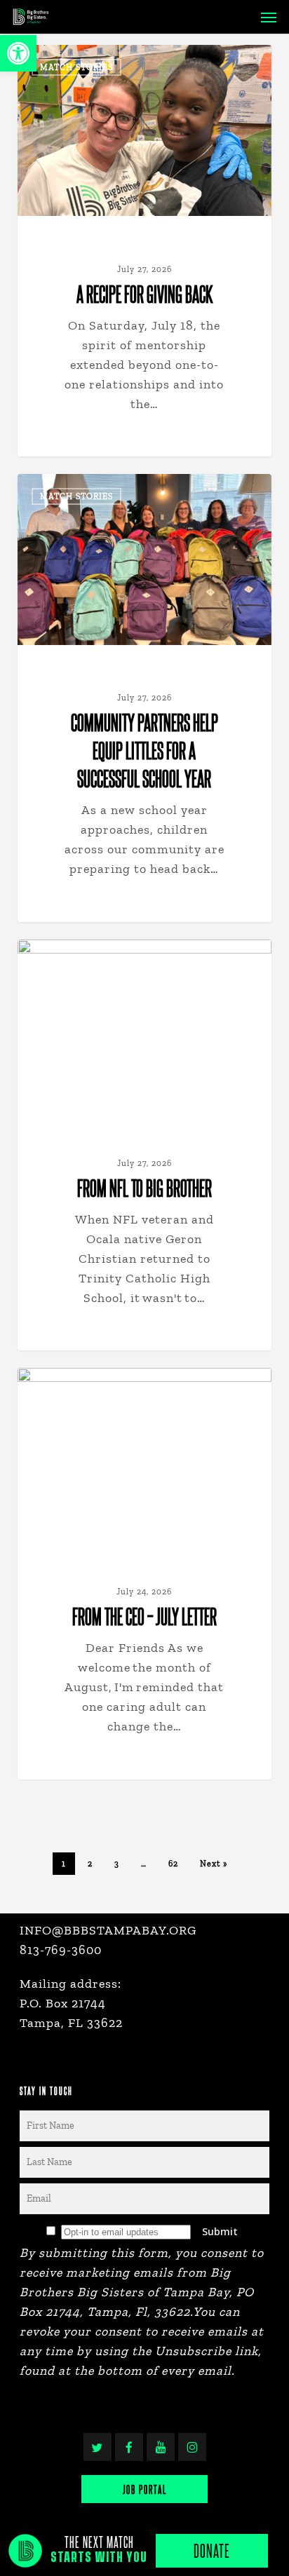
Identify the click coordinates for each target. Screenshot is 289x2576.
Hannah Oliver (78, 61)
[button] (18, 53)
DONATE (212, 2550)
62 (173, 1864)
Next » (214, 1864)
